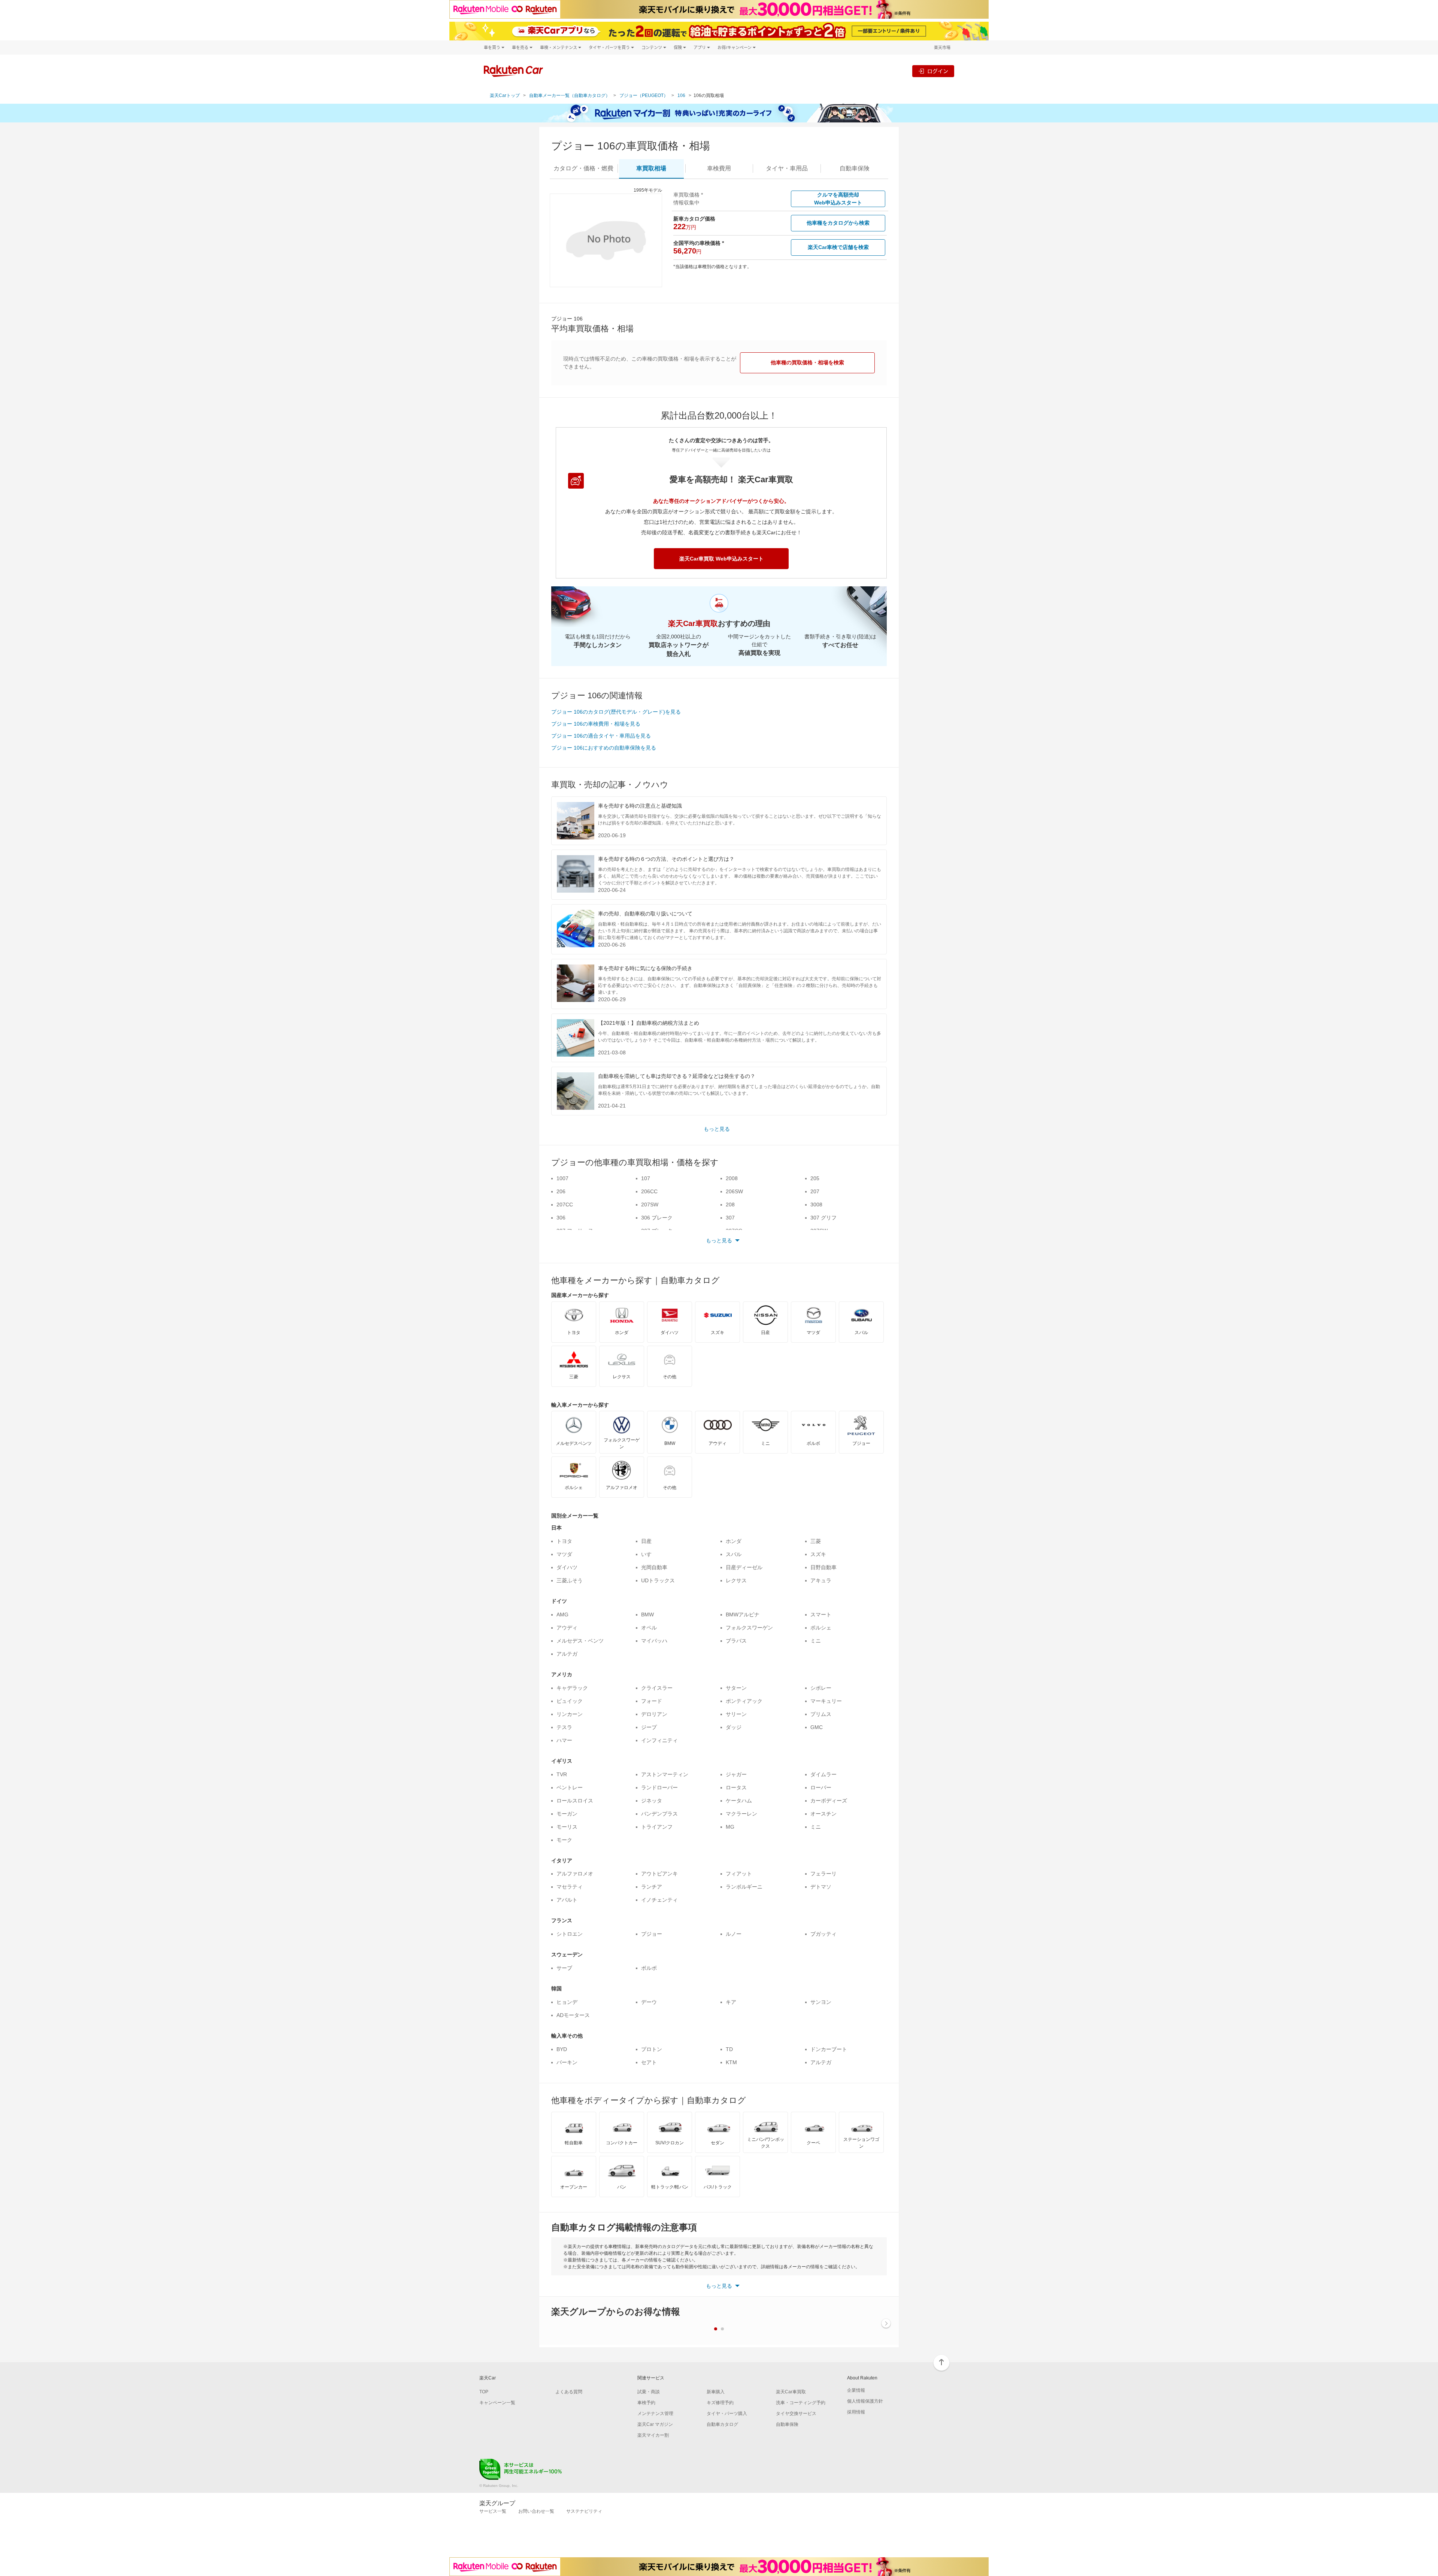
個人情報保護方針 (865, 2401)
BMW (647, 1614)
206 (561, 1191)
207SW (650, 1205)
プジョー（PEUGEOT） (644, 95)
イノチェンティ (659, 1900)
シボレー (821, 1688)
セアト (649, 2062)
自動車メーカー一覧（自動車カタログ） (570, 95)
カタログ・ (583, 168)
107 (646, 1178)
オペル (649, 1628)
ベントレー (570, 1787)
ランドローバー (659, 1787)
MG (730, 1827)
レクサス (736, 1580)
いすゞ (649, 1554)
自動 (855, 168)
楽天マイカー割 (653, 2435)
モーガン (567, 1814)
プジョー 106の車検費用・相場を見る (596, 724)
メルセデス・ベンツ (580, 1641)
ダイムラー (823, 1774)
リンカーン (570, 1714)
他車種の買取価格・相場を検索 (807, 362)
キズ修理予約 (720, 2403)
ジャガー (736, 1774)
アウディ (567, 1628)
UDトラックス (658, 1580)
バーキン (567, 2062)
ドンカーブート (829, 2049)
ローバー (821, 1787)
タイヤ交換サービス (796, 2414)
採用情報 (856, 2412)
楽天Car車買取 (791, 2392)
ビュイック (570, 1701)
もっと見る (717, 1129)
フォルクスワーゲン (749, 1628)
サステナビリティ (584, 2511)
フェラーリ (823, 1874)
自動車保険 (787, 2424)
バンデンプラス (659, 1814)
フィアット (739, 1874)
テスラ (564, 1727)
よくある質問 (569, 2392)
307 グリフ (823, 1218)
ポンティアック (744, 1701)
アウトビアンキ (659, 1874)
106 (681, 95)
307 (730, 1218)
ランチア (652, 1887)
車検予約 (646, 2403)
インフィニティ (659, 1740)
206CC (649, 1191)
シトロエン (570, 1934)
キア (731, 2002)
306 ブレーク (657, 1218)
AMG (562, 1614)
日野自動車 (823, 1567)
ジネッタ (652, 1801)
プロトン (652, 2049)
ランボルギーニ (744, 1887)
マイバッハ (654, 1641)
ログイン (938, 71)
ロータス (736, 1787)
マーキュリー (826, 1701)
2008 (732, 1178)
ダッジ (734, 1727)
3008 (816, 1205)
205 (815, 1178)
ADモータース (573, 2015)
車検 (719, 168)
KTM (731, 2062)
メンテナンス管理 (655, 2414)
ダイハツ (567, 1567)
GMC (817, 1727)
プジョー (652, 1934)
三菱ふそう (570, 1580)
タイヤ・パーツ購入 (727, 2414)
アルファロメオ (575, 1874)
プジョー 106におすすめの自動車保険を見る (604, 748)
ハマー (564, 1740)
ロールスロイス (575, 1801)
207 (815, 1191)
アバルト (567, 1900)
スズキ (818, 1554)
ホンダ (734, 1541)
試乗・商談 (649, 2392)
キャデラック (572, 1688)
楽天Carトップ (505, 95)
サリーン (736, 1714)
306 (561, 1218)
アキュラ (821, 1580)
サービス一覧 (493, 2511)
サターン (736, 1688)
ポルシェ (821, 1628)
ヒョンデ (567, 2002)
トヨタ (564, 1541)
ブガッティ (823, 1934)
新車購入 (716, 2392)
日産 (646, 1541)
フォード (652, 1701)
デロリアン (654, 1714)
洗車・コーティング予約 (801, 2403)
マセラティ (570, 1887)
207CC (565, 1205)
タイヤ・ (787, 168)
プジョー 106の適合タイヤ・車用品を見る (601, 736)
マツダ (564, 1554)
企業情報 (856, 2390)
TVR (562, 1774)
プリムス (821, 1714)
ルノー (734, 1934)
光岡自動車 (654, 1567)
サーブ (564, 1968)
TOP (484, 2392)
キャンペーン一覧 (497, 2403)
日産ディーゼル (744, 1567)
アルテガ (567, 1654)
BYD (562, 2049)
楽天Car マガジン (655, 2424)
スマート (821, 1614)
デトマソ (821, 1887)
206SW (734, 1191)
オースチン (823, 1814)
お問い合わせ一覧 (536, 2511)
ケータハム (739, 1801)
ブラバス (736, 1641)
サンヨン (821, 2002)
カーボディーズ (829, 1801)
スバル (734, 1554)
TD (729, 2049)
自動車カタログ (722, 2424)
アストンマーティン (665, 1774)
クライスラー (657, 1688)
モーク (564, 1840)
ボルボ (649, 1968)
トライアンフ (657, 1827)
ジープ (649, 1727)
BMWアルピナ (743, 1614)
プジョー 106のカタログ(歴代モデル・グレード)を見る (616, 712)
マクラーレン (741, 1814)
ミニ (816, 1641)
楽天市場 (942, 47)
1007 (562, 1178)
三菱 (816, 1541)
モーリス (567, 1827)
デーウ (649, 2002)
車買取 (651, 168)
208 (730, 1205)
